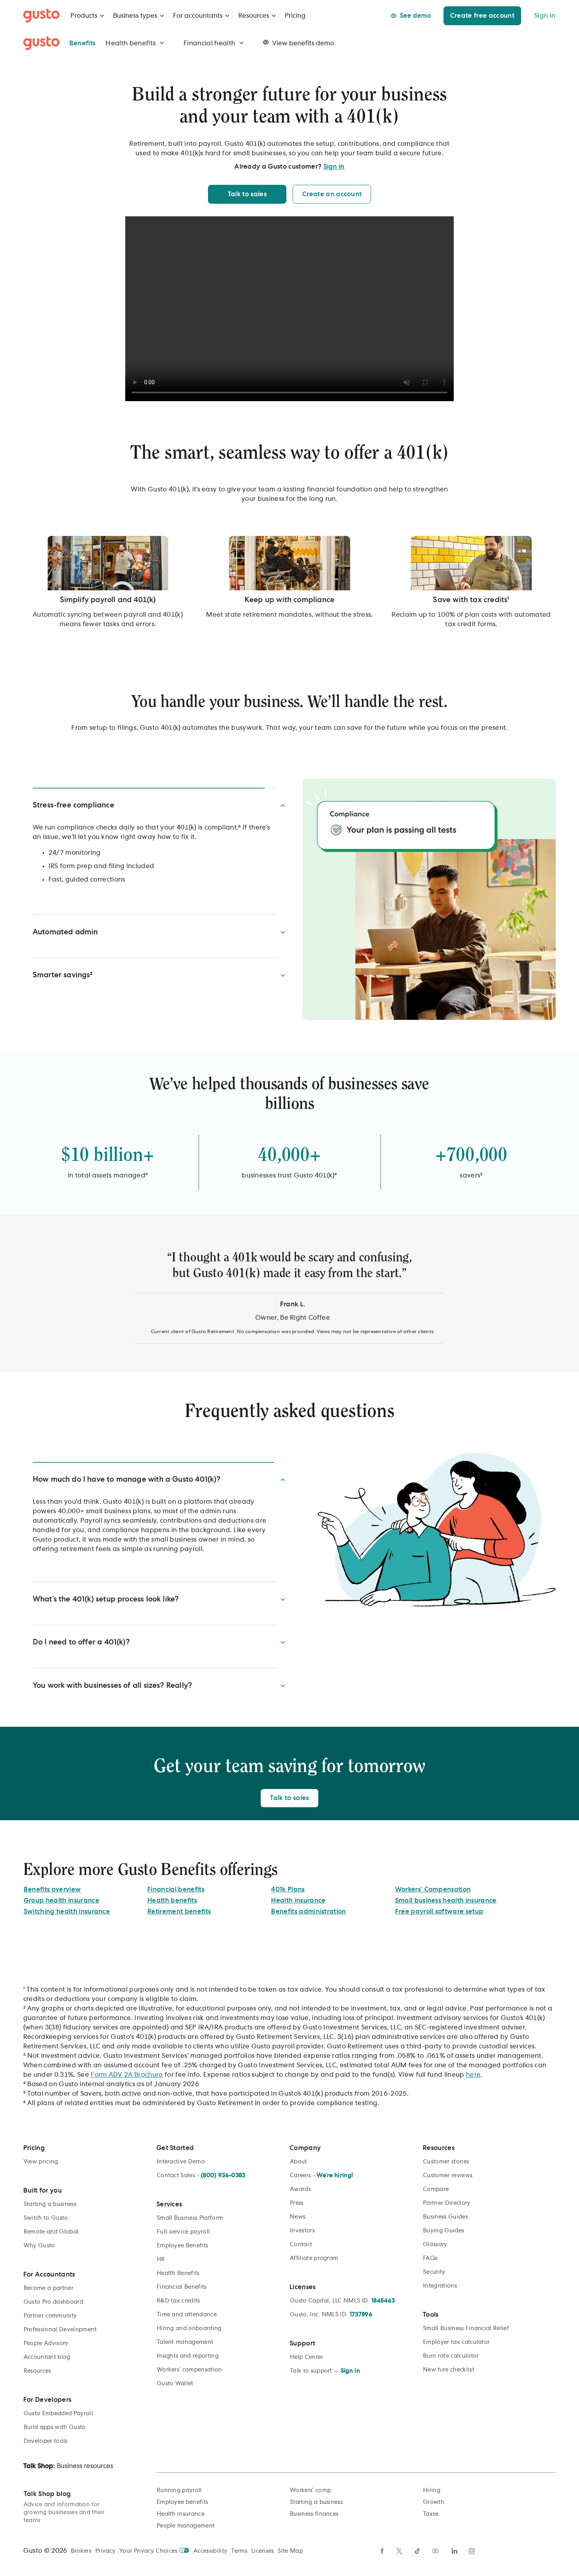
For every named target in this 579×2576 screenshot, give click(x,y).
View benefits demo (303, 43)
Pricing (295, 16)
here (473, 2102)
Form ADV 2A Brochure (127, 2102)
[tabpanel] (290, 1292)
